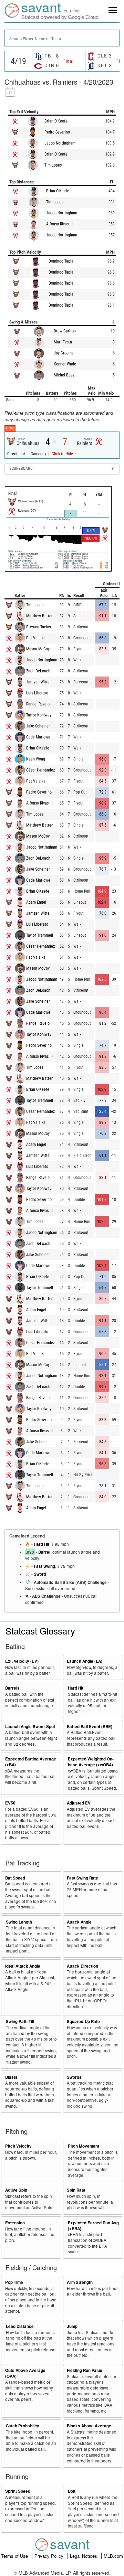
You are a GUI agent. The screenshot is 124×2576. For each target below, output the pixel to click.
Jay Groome (64, 353)
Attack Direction (82, 1966)
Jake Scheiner (38, 726)
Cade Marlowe (38, 737)
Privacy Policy (50, 2556)
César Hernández (40, 770)
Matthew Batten (40, 616)
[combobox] (62, 38)
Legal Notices (84, 2556)
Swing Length (19, 1922)
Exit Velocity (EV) (22, 1661)
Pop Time (14, 2282)
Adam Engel (36, 902)
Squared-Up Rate (83, 2021)
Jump (72, 2326)
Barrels (12, 1688)
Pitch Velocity (18, 2146)
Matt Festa (63, 342)
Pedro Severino (57, 132)
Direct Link (17, 454)
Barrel (44, 1552)
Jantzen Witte (38, 682)
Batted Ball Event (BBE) (90, 1727)
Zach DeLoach (38, 671)
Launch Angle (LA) (85, 1661)
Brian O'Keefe (56, 121)
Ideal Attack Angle (23, 1966)
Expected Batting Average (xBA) (31, 1762)
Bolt (72, 2491)
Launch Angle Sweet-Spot (30, 1727)
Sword (40, 1574)
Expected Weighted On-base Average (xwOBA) (91, 1762)
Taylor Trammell (40, 935)
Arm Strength (80, 2282)
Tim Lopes (53, 165)
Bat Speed (15, 1878)
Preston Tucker (39, 627)
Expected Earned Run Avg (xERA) (93, 2226)
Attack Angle (79, 1922)
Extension (15, 2223)
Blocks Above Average (89, 2426)
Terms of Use (15, 2556)
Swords (74, 2077)
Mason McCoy (38, 649)
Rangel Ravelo (38, 704)
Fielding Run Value (85, 2370)
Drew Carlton (65, 331)
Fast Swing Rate (82, 1878)
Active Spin (16, 2190)
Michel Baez (64, 375)
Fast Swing (44, 1566)
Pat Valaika (36, 638)
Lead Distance (20, 2326)
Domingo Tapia (61, 261)
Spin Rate (76, 2190)
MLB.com (113, 2556)
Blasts (11, 2077)
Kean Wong (36, 759)
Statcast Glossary (40, 1631)
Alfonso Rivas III (59, 224)
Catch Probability (23, 2426)
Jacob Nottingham (60, 143)
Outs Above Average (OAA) (25, 2373)
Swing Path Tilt (20, 2021)
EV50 (10, 1803)
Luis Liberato (37, 693)
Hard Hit (42, 1544)
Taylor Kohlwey (39, 715)
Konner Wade (65, 364)
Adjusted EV (79, 1803)
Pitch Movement (84, 2146)
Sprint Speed (18, 2491)
